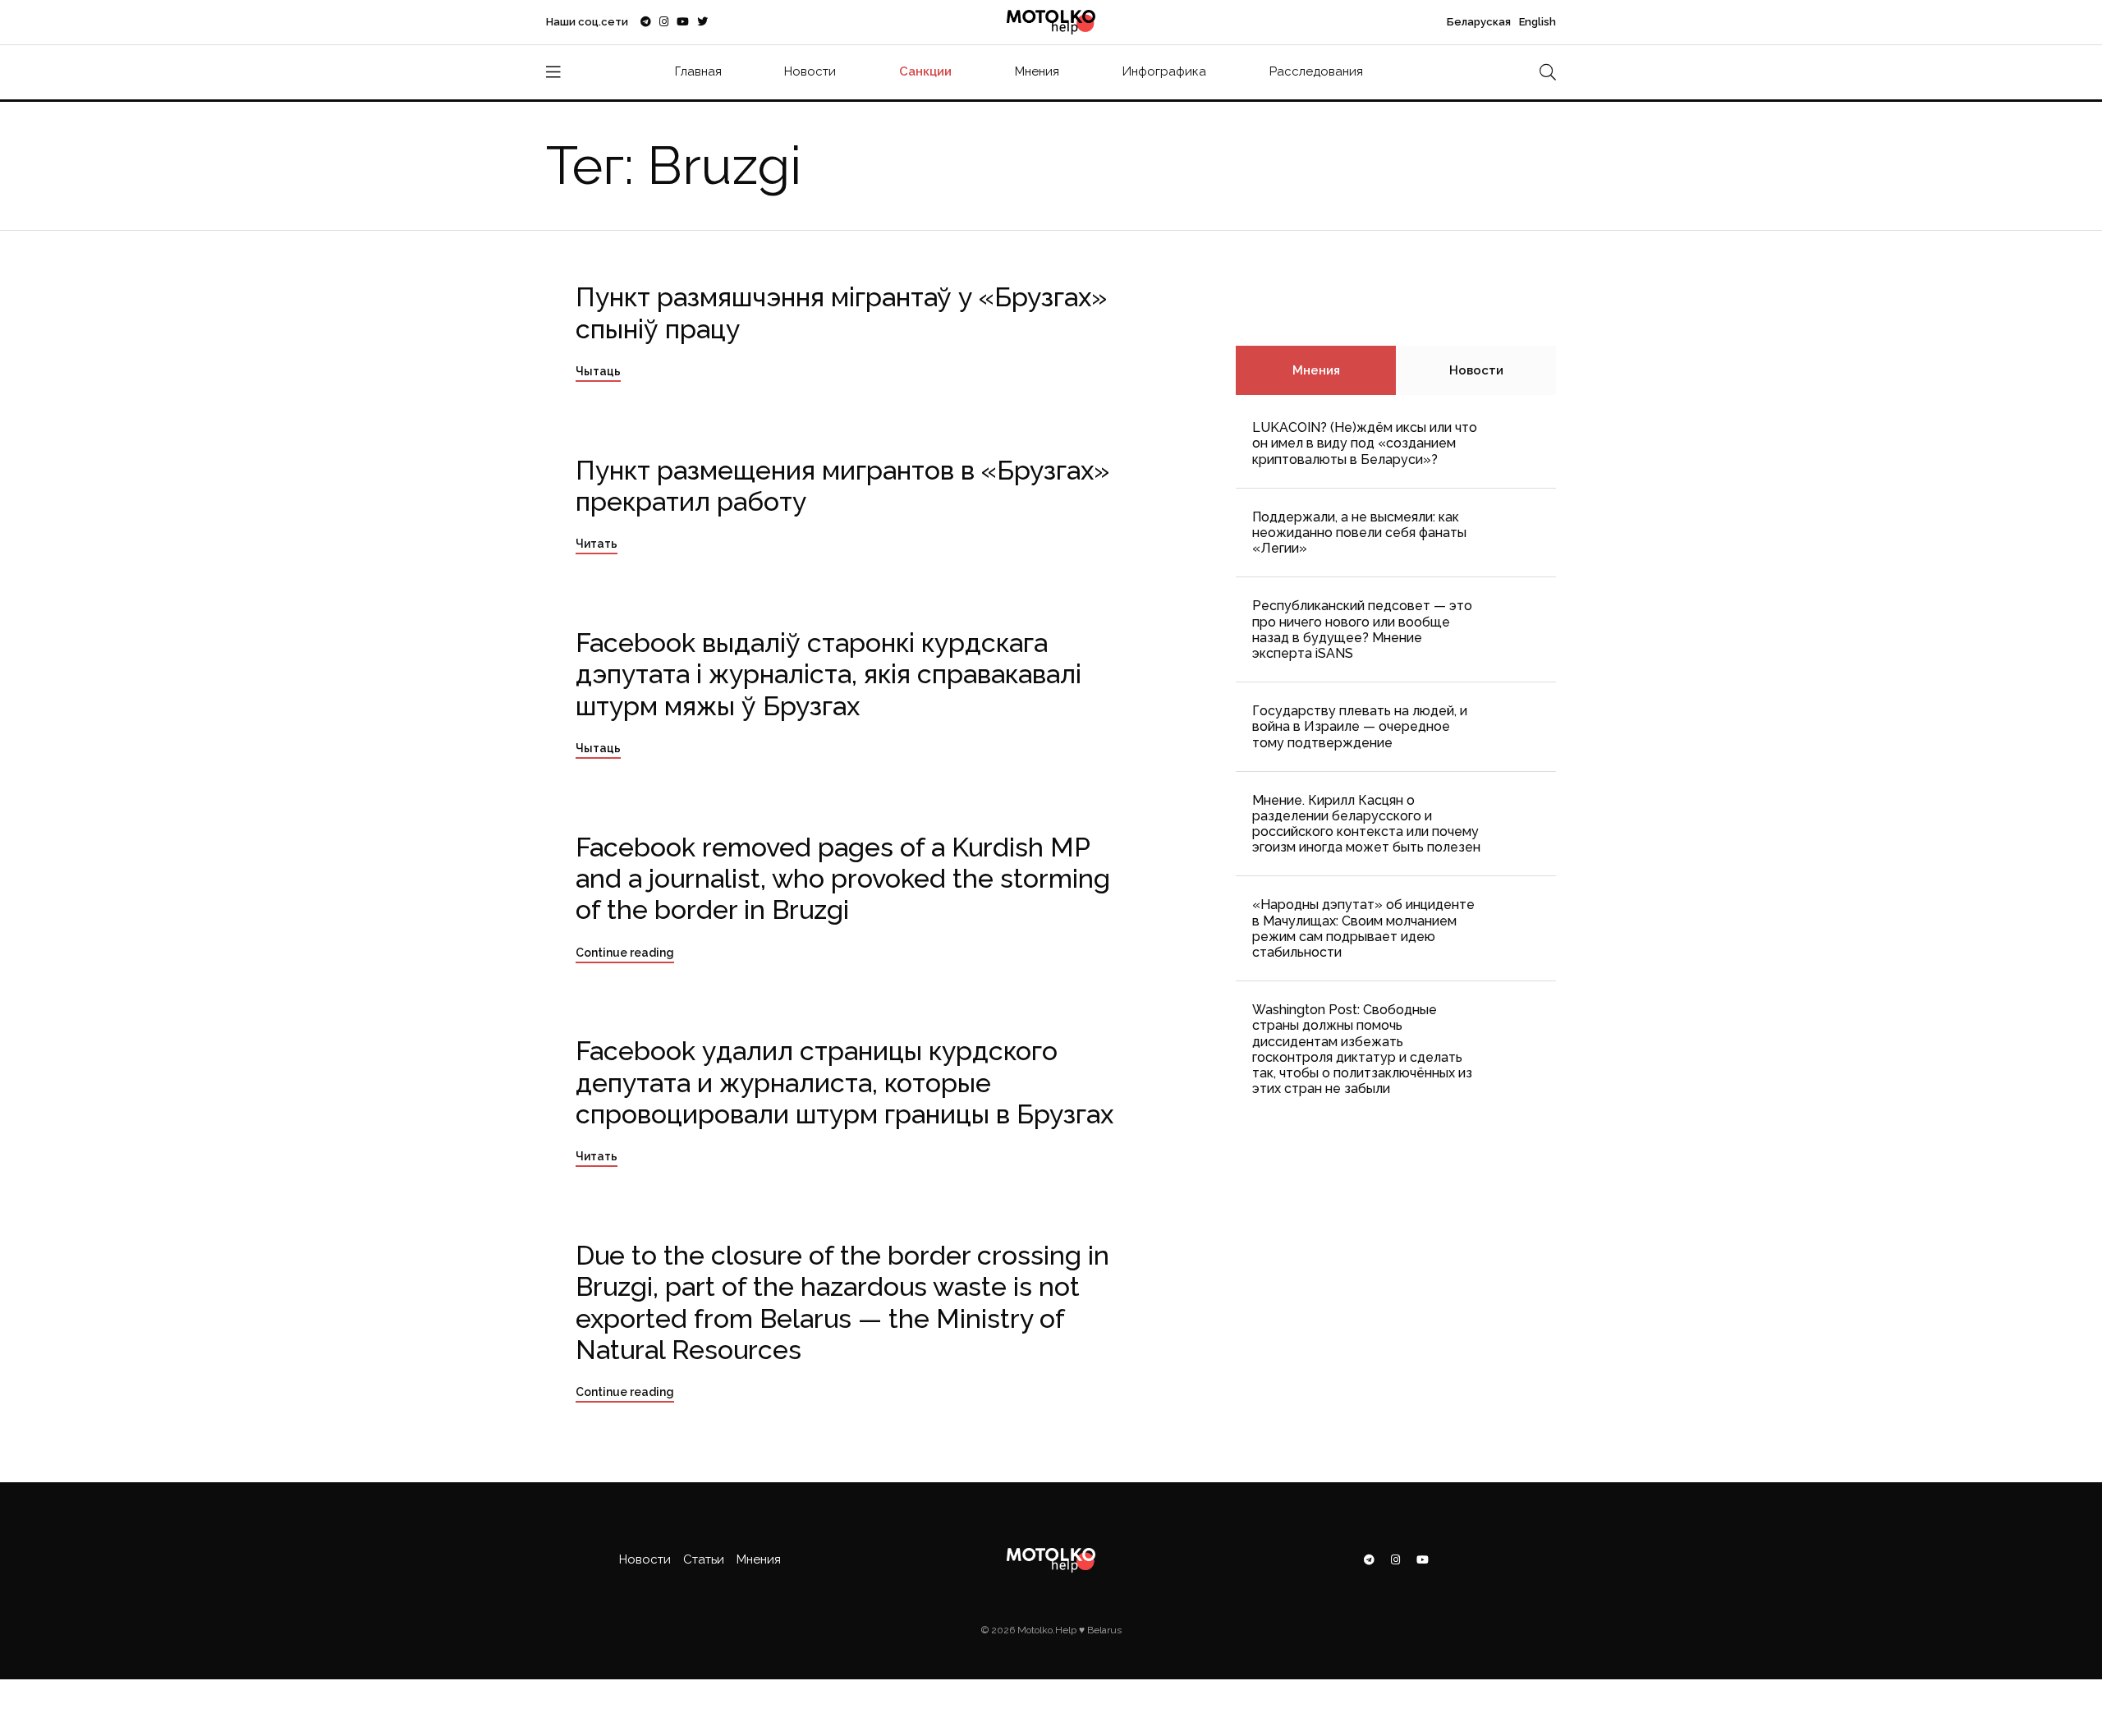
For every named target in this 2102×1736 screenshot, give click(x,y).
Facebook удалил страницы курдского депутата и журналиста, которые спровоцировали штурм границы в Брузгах (844, 1082)
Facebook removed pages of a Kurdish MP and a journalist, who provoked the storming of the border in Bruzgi (843, 879)
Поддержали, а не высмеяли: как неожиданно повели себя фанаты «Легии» (1359, 533)
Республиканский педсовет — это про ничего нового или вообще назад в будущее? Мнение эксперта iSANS (1362, 629)
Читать (597, 544)
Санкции (925, 71)
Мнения (1037, 71)
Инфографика (1164, 71)
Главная (698, 71)
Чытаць (598, 371)
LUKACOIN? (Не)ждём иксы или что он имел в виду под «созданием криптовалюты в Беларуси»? (1365, 443)
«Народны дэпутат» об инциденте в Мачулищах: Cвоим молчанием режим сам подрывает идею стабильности (1363, 928)
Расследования (1316, 71)
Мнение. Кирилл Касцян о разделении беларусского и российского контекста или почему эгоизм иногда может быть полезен (1366, 824)
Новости (810, 71)
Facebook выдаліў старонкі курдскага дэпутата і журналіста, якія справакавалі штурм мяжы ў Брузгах (828, 674)
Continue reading (625, 953)
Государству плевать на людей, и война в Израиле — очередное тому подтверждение (1360, 726)
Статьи (704, 1559)
